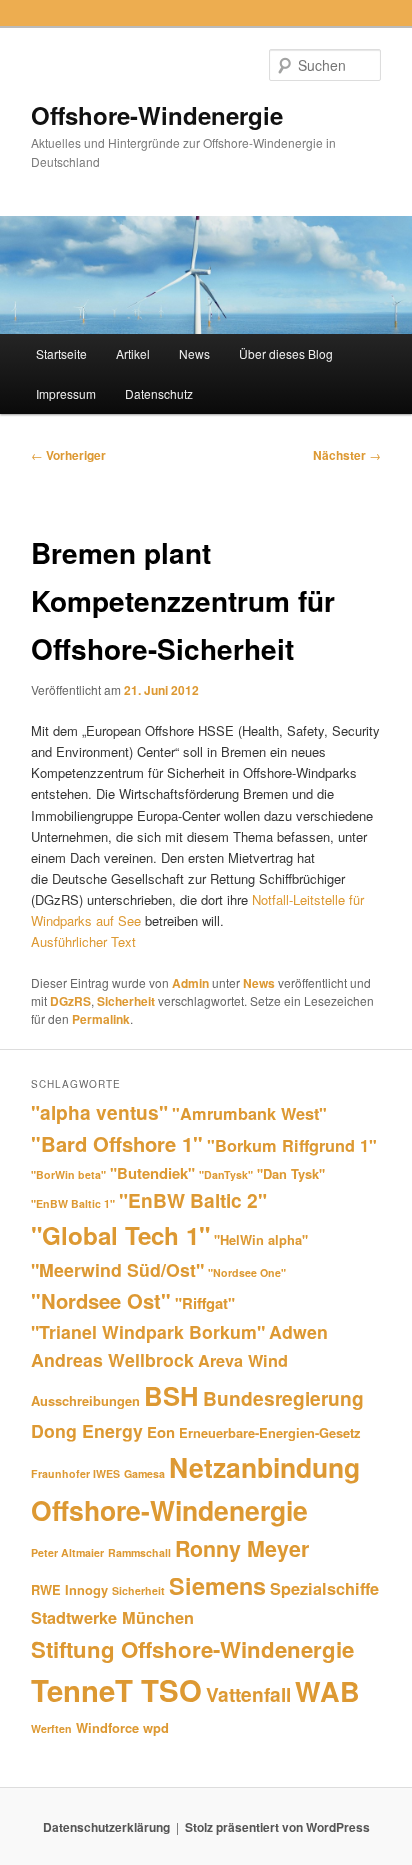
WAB (327, 1691)
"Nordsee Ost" (101, 1300)
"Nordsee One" (247, 1272)
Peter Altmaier (67, 1552)
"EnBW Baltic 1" (73, 1203)
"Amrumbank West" (249, 1113)
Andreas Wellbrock (112, 1359)
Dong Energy (87, 1430)
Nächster (347, 455)
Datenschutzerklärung (106, 1827)
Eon (161, 1432)
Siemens (217, 1585)
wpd (156, 1727)
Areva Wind (243, 1360)
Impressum (66, 393)
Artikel (133, 353)
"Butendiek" (152, 1173)
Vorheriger (68, 455)
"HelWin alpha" (261, 1239)
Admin (190, 983)
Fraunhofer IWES (75, 1473)
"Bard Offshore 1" (117, 1143)
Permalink (101, 1019)
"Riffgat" (205, 1303)
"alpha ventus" (99, 1112)
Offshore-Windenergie (157, 115)
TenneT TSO (116, 1690)
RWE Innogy (69, 1589)
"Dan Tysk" (291, 1173)
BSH (171, 1395)
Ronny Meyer (242, 1548)
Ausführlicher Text (83, 941)
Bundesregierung (283, 1398)
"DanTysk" (226, 1174)
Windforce (107, 1727)
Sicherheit (126, 1001)
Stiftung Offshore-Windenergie (192, 1649)
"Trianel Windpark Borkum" (148, 1331)
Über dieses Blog (286, 353)
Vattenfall (248, 1694)
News (194, 353)
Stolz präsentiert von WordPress (277, 1827)
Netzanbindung (264, 1467)
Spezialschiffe (324, 1588)
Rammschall (139, 1552)
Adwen (298, 1331)
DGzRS (70, 1001)
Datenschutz (159, 393)
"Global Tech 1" (120, 1235)
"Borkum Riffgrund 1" (292, 1145)
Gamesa (144, 1473)
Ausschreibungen (85, 1400)
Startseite (61, 353)
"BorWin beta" (68, 1174)
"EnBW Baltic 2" (193, 1200)
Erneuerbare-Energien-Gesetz (269, 1432)
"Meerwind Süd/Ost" (117, 1269)
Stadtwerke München (112, 1617)
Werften (51, 1728)
